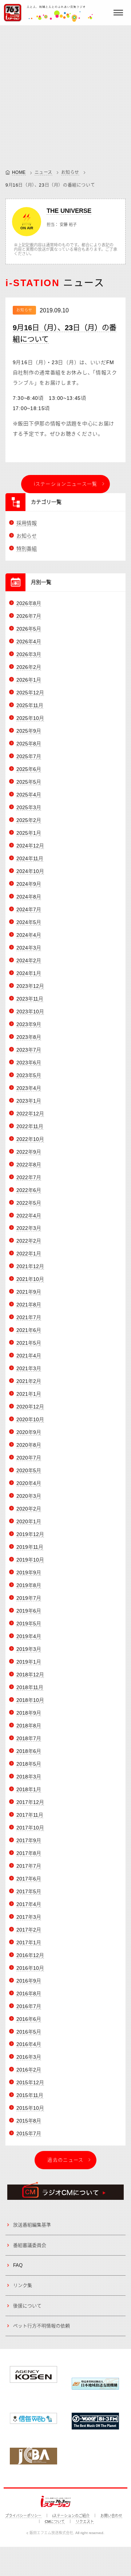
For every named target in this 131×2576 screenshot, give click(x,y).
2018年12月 (30, 1675)
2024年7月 (29, 909)
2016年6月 (29, 2019)
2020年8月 (29, 1445)
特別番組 (27, 549)
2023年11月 (30, 999)
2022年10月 (30, 1139)
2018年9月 (29, 1713)
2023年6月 (29, 1063)
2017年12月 (30, 1802)
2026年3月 (29, 654)
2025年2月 (29, 820)
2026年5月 (29, 629)
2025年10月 (30, 718)
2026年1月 (29, 680)
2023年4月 (29, 1088)
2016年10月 (30, 1968)
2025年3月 (29, 807)
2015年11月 (30, 2095)
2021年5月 (29, 1343)
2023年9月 (29, 1024)
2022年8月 (29, 1165)
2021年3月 (29, 1368)
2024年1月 (29, 973)
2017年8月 (29, 1853)
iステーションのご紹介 (71, 2516)
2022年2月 (29, 1241)
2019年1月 (29, 1662)
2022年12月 (30, 1114)
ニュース (43, 172)
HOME (19, 172)
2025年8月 (29, 744)
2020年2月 (29, 1509)
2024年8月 (29, 897)
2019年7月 (29, 1598)
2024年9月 (29, 884)
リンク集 (23, 2285)
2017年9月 (29, 1840)
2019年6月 (29, 1611)
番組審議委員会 (30, 2245)
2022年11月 (30, 1126)
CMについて (55, 2522)
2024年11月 (30, 858)
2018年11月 (30, 1687)
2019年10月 (30, 1560)
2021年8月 (29, 1305)
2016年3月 (29, 2057)
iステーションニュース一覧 (66, 484)
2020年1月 (29, 1521)
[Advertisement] (65, 95)
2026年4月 (29, 642)
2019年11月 (30, 1547)
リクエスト (85, 2522)
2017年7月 (29, 1866)
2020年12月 (30, 1407)
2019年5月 (29, 1624)
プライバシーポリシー (23, 2516)
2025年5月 (29, 782)
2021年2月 (29, 1381)
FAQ (18, 2265)
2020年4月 (29, 1483)
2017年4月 (29, 1904)
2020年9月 (29, 1432)
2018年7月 (29, 1738)
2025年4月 (29, 795)
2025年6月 (29, 769)
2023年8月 (29, 1037)
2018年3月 (29, 1777)
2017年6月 (29, 1879)
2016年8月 (29, 1994)
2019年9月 (29, 1573)
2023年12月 (30, 986)
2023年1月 (29, 1101)
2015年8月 (29, 2121)
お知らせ (70, 172)
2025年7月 (29, 756)
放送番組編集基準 (32, 2225)
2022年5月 (29, 1203)
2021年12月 (30, 1266)
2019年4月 (29, 1636)
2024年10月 (30, 871)
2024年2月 (29, 960)
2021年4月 (29, 1356)
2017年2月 (29, 1930)
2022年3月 (29, 1228)
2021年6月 (29, 1330)
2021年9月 (29, 1292)
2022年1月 (29, 1254)
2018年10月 (30, 1700)
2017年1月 (29, 1942)
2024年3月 (29, 948)
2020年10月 (30, 1419)
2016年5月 (29, 2032)
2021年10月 (30, 1279)
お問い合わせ (111, 2516)
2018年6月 (29, 1751)
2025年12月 (30, 693)
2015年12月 (30, 2082)
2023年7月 (29, 1050)
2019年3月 (29, 1649)
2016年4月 (29, 2044)
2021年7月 (29, 1317)
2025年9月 (29, 731)
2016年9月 (29, 1981)
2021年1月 (29, 1394)
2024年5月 (29, 922)
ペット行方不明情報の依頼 (41, 2326)
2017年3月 (29, 1917)
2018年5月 (29, 1764)
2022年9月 (29, 1152)
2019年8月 (29, 1585)
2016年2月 (29, 2070)
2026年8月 (29, 603)
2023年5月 (29, 1075)
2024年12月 (30, 846)
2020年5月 (29, 1470)
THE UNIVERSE (69, 211)
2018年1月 (29, 1789)
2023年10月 (30, 1012)
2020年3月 (29, 1496)
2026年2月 (29, 667)
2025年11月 (30, 705)
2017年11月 (30, 1815)
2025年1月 (29, 833)
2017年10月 (30, 1828)
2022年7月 (29, 1177)
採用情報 (27, 523)
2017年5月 (29, 1891)
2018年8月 (29, 1726)
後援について (27, 2306)
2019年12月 (30, 1534)
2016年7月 (29, 2006)
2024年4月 (29, 935)
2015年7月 (29, 2133)
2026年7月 (29, 616)
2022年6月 (29, 1190)
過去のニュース (65, 2160)
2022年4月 (29, 1216)
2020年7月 (29, 1458)
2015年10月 (30, 2108)
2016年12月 (30, 1955)
